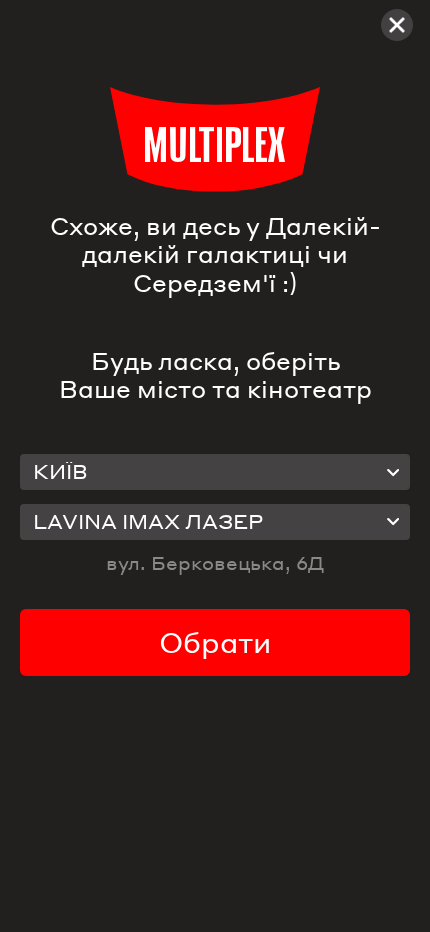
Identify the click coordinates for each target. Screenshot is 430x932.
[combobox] (215, 472)
